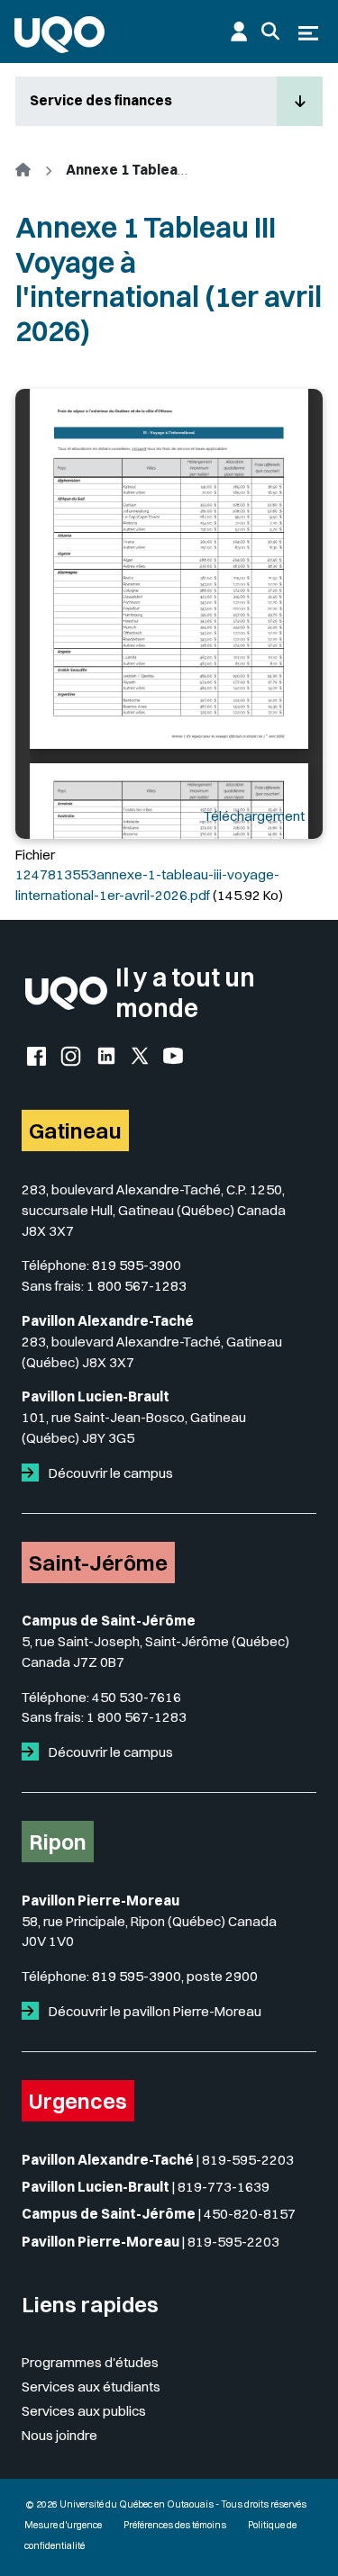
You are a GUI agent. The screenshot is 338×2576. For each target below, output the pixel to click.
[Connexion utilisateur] (239, 32)
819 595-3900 (137, 1265)
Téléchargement (254, 816)
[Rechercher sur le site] (270, 32)
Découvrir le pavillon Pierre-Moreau (154, 2011)
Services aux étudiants (91, 2387)
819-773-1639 (224, 2187)
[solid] (34, 1473)
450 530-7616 (137, 1697)
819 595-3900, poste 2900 (175, 1976)
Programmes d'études (90, 2362)
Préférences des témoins (175, 2525)
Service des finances (101, 100)
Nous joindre (59, 2435)
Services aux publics (84, 2411)
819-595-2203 (248, 2160)
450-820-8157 (250, 2214)
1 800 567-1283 (137, 1286)
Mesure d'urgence (63, 2525)
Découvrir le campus (110, 1473)
